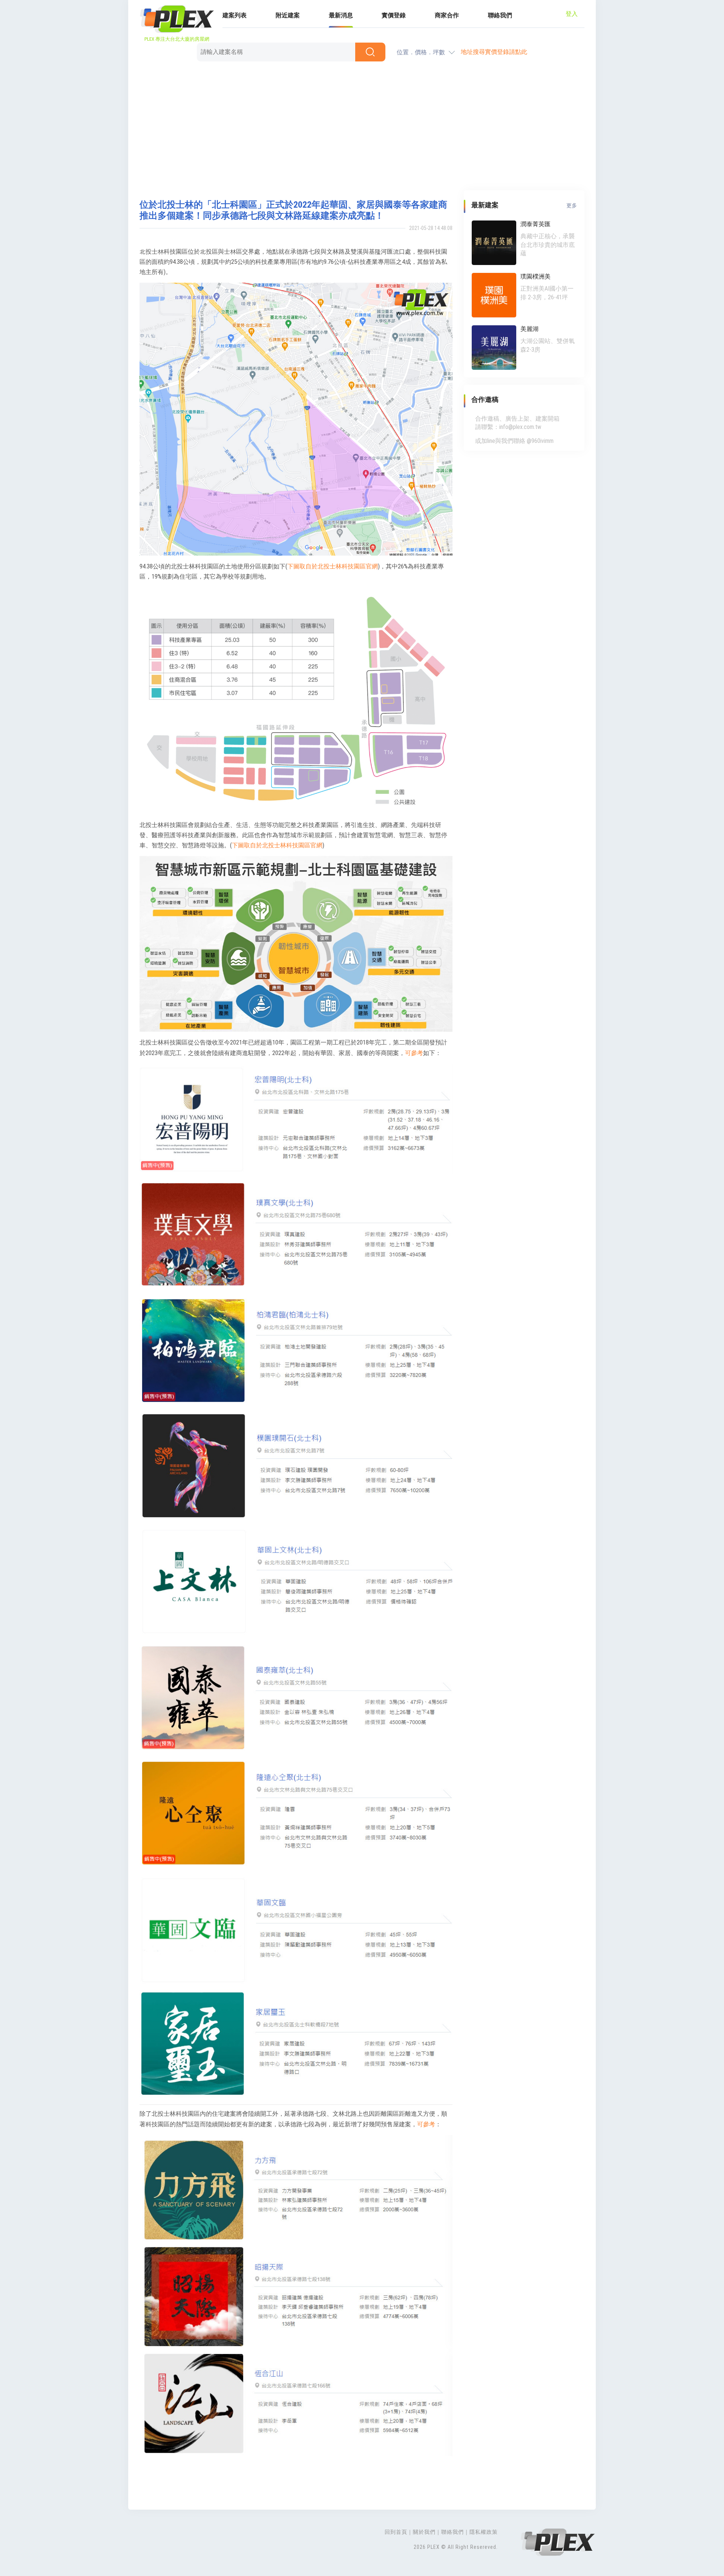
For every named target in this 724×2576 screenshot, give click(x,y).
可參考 (414, 1053)
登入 (572, 14)
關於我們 (424, 2532)
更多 (572, 205)
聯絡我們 (500, 15)
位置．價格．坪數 (421, 52)
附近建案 (288, 15)
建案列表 (235, 15)
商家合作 (447, 15)
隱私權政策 (484, 2532)
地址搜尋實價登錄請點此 (494, 52)
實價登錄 (394, 15)
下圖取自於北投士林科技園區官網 (333, 566)
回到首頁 (396, 2532)
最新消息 (341, 15)
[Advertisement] (362, 126)
